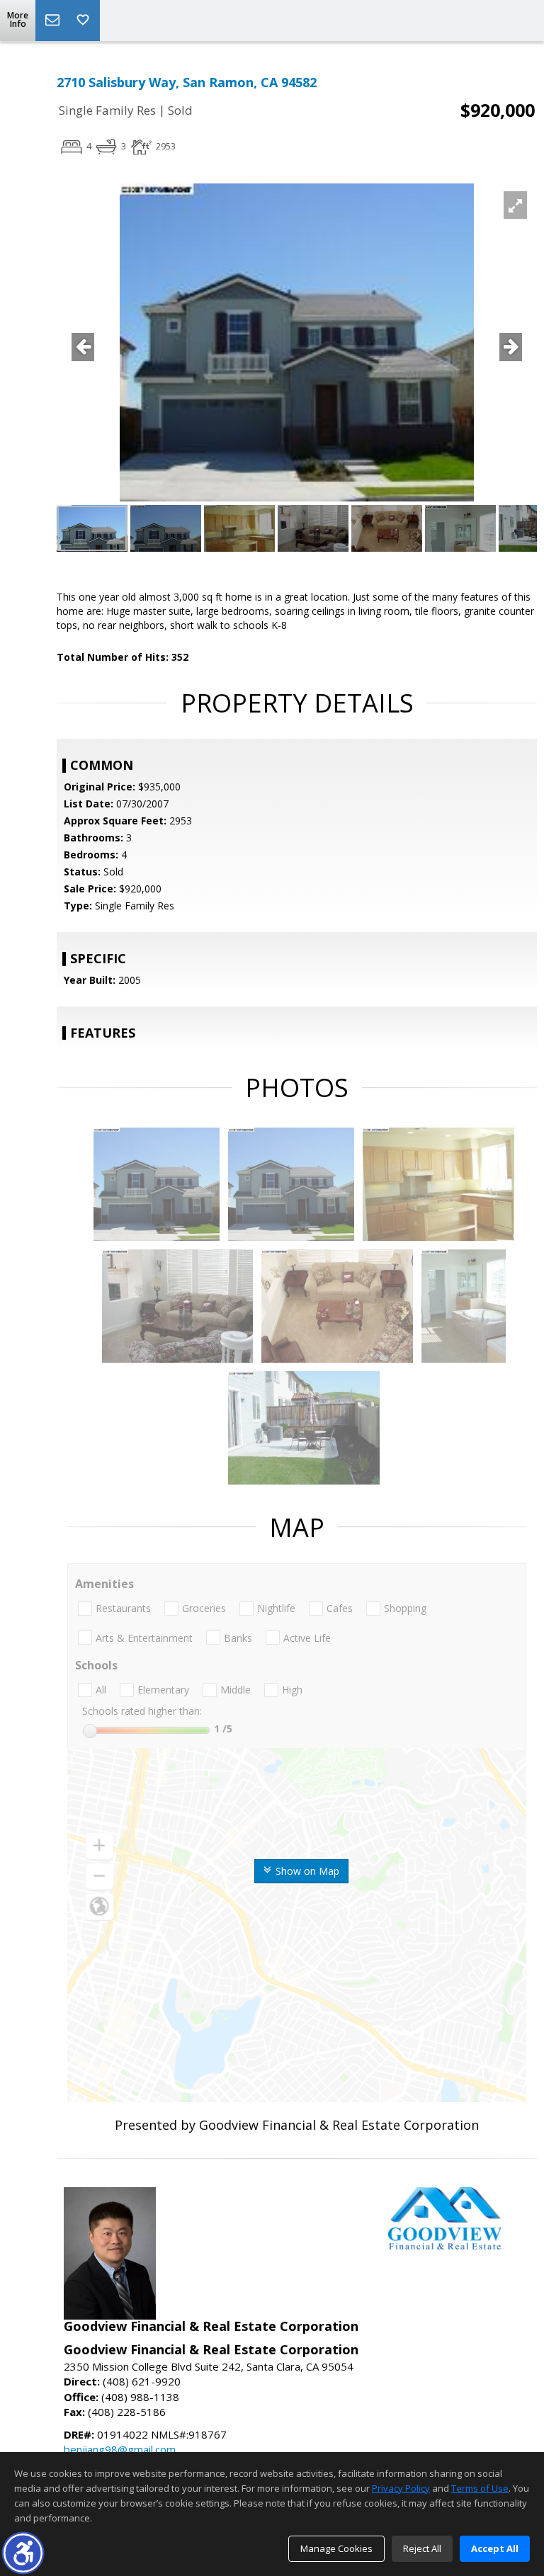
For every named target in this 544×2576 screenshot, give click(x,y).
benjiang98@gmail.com (120, 2449)
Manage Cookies (336, 2548)
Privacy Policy (401, 2488)
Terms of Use (480, 2488)
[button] (23, 2553)
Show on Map (306, 1871)
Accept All (495, 2548)
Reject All (422, 2548)
